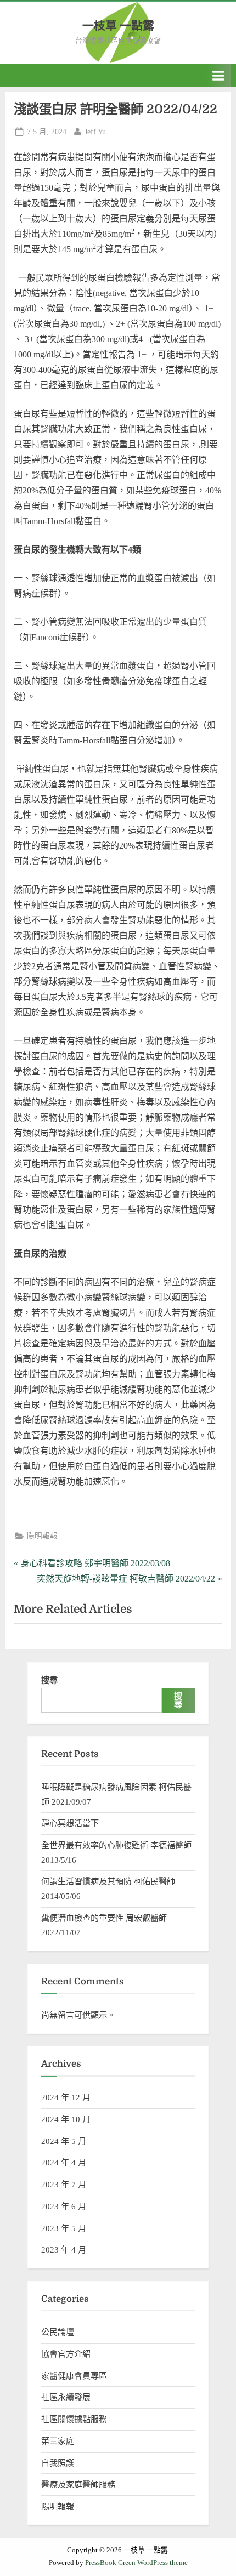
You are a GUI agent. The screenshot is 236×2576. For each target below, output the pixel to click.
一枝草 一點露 (118, 26)
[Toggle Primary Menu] (218, 75)
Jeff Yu (95, 132)
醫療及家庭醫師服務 (78, 2484)
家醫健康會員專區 (74, 2376)
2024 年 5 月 (64, 2141)
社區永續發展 (66, 2397)
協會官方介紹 (66, 2354)
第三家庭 (58, 2441)
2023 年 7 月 (64, 2184)
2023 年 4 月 (64, 2250)
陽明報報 (42, 1536)
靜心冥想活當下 (70, 1823)
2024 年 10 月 (66, 2119)
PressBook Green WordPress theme (136, 2563)
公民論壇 (58, 2332)
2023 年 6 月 (64, 2206)
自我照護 (58, 2463)
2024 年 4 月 (64, 2162)
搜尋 (49, 1680)
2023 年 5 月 (64, 2228)
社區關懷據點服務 (74, 2419)
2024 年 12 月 (66, 2097)
